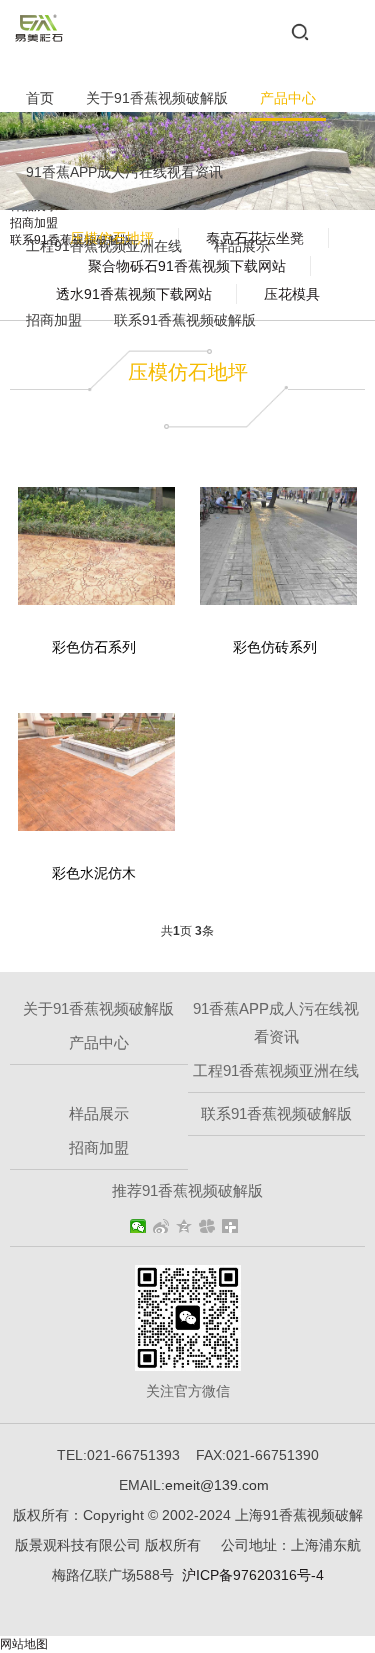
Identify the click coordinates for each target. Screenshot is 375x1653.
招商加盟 (54, 320)
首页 (40, 98)
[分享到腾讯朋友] (207, 1226)
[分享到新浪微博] (161, 1226)
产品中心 (288, 98)
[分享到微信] (138, 1226)
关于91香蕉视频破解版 (157, 98)
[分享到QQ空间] (184, 1226)
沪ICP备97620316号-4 (253, 1575)
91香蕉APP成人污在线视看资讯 (124, 172)
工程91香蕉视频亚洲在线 (104, 246)
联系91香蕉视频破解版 (185, 320)
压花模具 (292, 294)
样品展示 (242, 246)
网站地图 (24, 1644)
